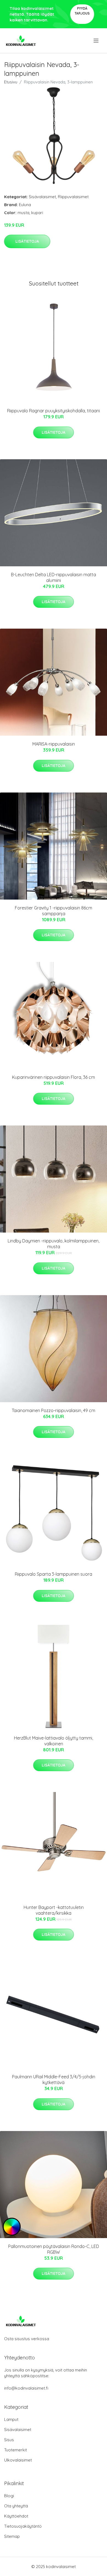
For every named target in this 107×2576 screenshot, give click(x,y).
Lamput (11, 2419)
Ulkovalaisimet (18, 2460)
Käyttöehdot (16, 2516)
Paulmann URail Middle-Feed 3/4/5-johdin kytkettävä (54, 2080)
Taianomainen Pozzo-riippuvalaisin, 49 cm (54, 1410)
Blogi (9, 2496)
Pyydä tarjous (82, 11)
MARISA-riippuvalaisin (54, 744)
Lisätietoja (27, 241)
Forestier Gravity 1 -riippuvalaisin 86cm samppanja (54, 911)
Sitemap (12, 2536)
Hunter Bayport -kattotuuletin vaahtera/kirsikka (54, 1910)
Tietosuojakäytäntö (23, 2526)
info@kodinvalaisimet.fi (26, 2388)
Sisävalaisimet (42, 197)
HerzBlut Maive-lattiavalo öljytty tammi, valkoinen (54, 1741)
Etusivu (11, 82)
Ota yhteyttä (16, 2506)
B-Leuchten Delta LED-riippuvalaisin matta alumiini (54, 577)
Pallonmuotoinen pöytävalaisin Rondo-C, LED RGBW (54, 2249)
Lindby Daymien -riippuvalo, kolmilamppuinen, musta (54, 1244)
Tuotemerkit (16, 2450)
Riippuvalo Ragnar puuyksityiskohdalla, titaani (54, 411)
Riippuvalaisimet (73, 197)
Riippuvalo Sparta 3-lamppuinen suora (54, 1574)
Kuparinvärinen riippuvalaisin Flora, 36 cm (54, 1077)
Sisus (9, 2440)
